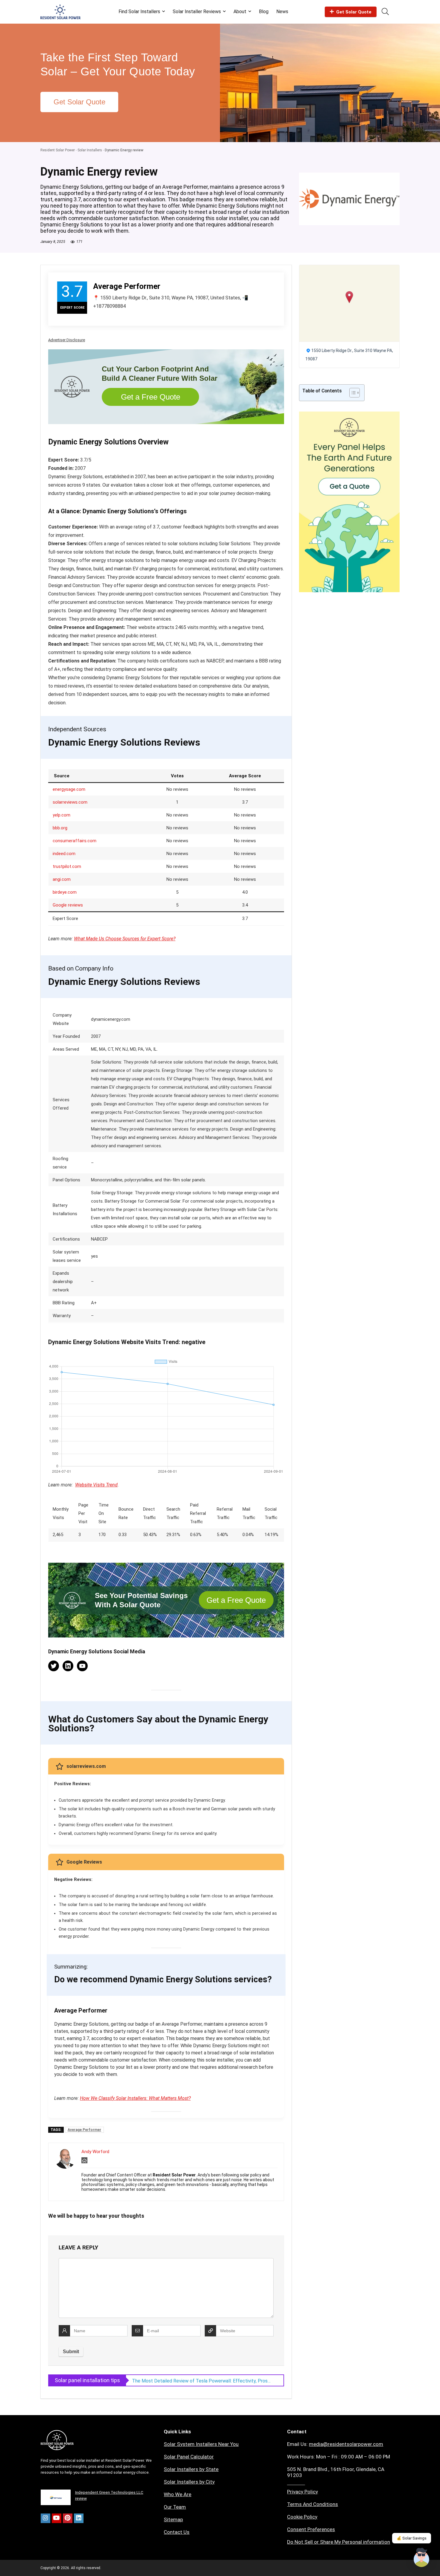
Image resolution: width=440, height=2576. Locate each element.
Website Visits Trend (96, 1485)
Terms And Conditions (312, 2504)
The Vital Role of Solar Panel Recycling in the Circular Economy (199, 2381)
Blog (264, 12)
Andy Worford (95, 2152)
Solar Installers (90, 150)
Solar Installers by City (189, 2482)
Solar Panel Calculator (189, 2457)
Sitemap (173, 2519)
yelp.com (62, 815)
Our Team (175, 2507)
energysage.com (69, 789)
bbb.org (60, 828)
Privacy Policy (302, 2492)
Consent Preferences (311, 2529)
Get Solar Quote (354, 12)
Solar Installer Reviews (197, 12)
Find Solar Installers (139, 12)
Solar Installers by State (191, 2469)
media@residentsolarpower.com (346, 2444)
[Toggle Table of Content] (352, 393)
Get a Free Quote (151, 397)
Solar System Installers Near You (201, 2444)
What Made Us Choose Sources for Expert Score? (125, 939)
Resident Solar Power (58, 150)
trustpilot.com (67, 866)
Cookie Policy (302, 2517)
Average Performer (84, 2130)
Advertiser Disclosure (67, 340)
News (282, 12)
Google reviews (68, 905)
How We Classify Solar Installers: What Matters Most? (135, 2098)
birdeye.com (65, 892)
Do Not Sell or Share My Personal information (339, 2542)
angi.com (62, 879)
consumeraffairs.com (75, 841)
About (240, 12)
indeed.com (64, 854)
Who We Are (177, 2494)
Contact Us (177, 2532)
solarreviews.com (70, 802)
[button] (349, 297)
